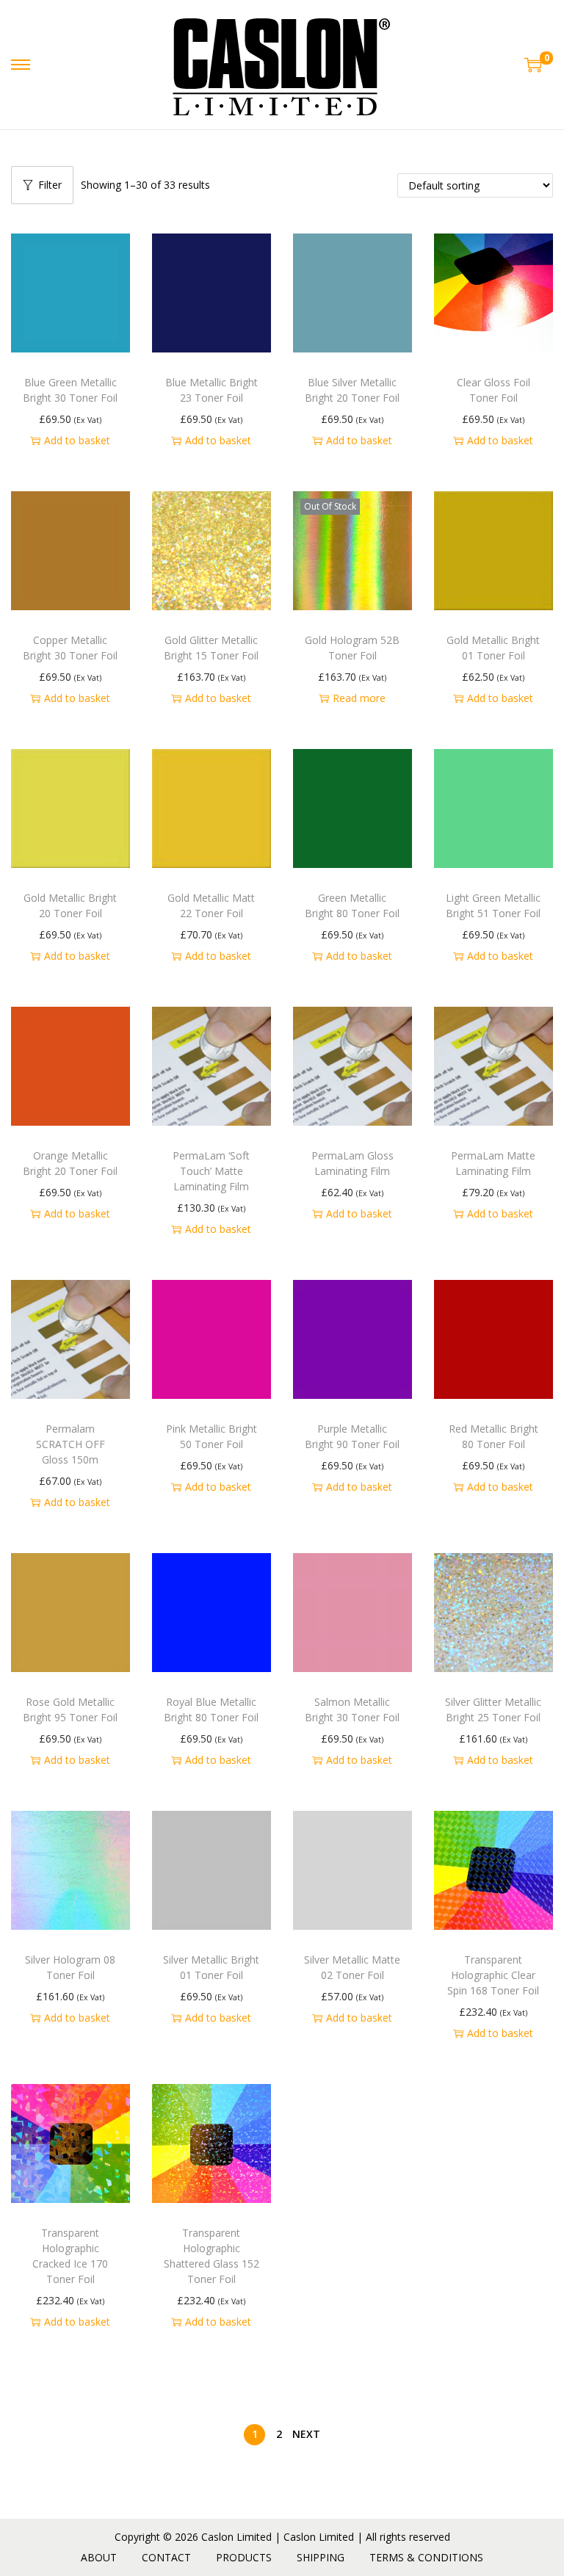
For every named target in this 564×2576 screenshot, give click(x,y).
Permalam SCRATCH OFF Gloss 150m (70, 1444)
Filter (50, 185)
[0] (533, 65)
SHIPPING (321, 2557)
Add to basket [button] (77, 440)
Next (306, 2434)
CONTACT (166, 2557)
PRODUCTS (244, 2557)
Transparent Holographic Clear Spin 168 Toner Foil (493, 1975)
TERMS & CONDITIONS (426, 2557)
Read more (359, 698)
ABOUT (99, 2557)
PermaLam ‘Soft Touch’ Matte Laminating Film (211, 1171)
